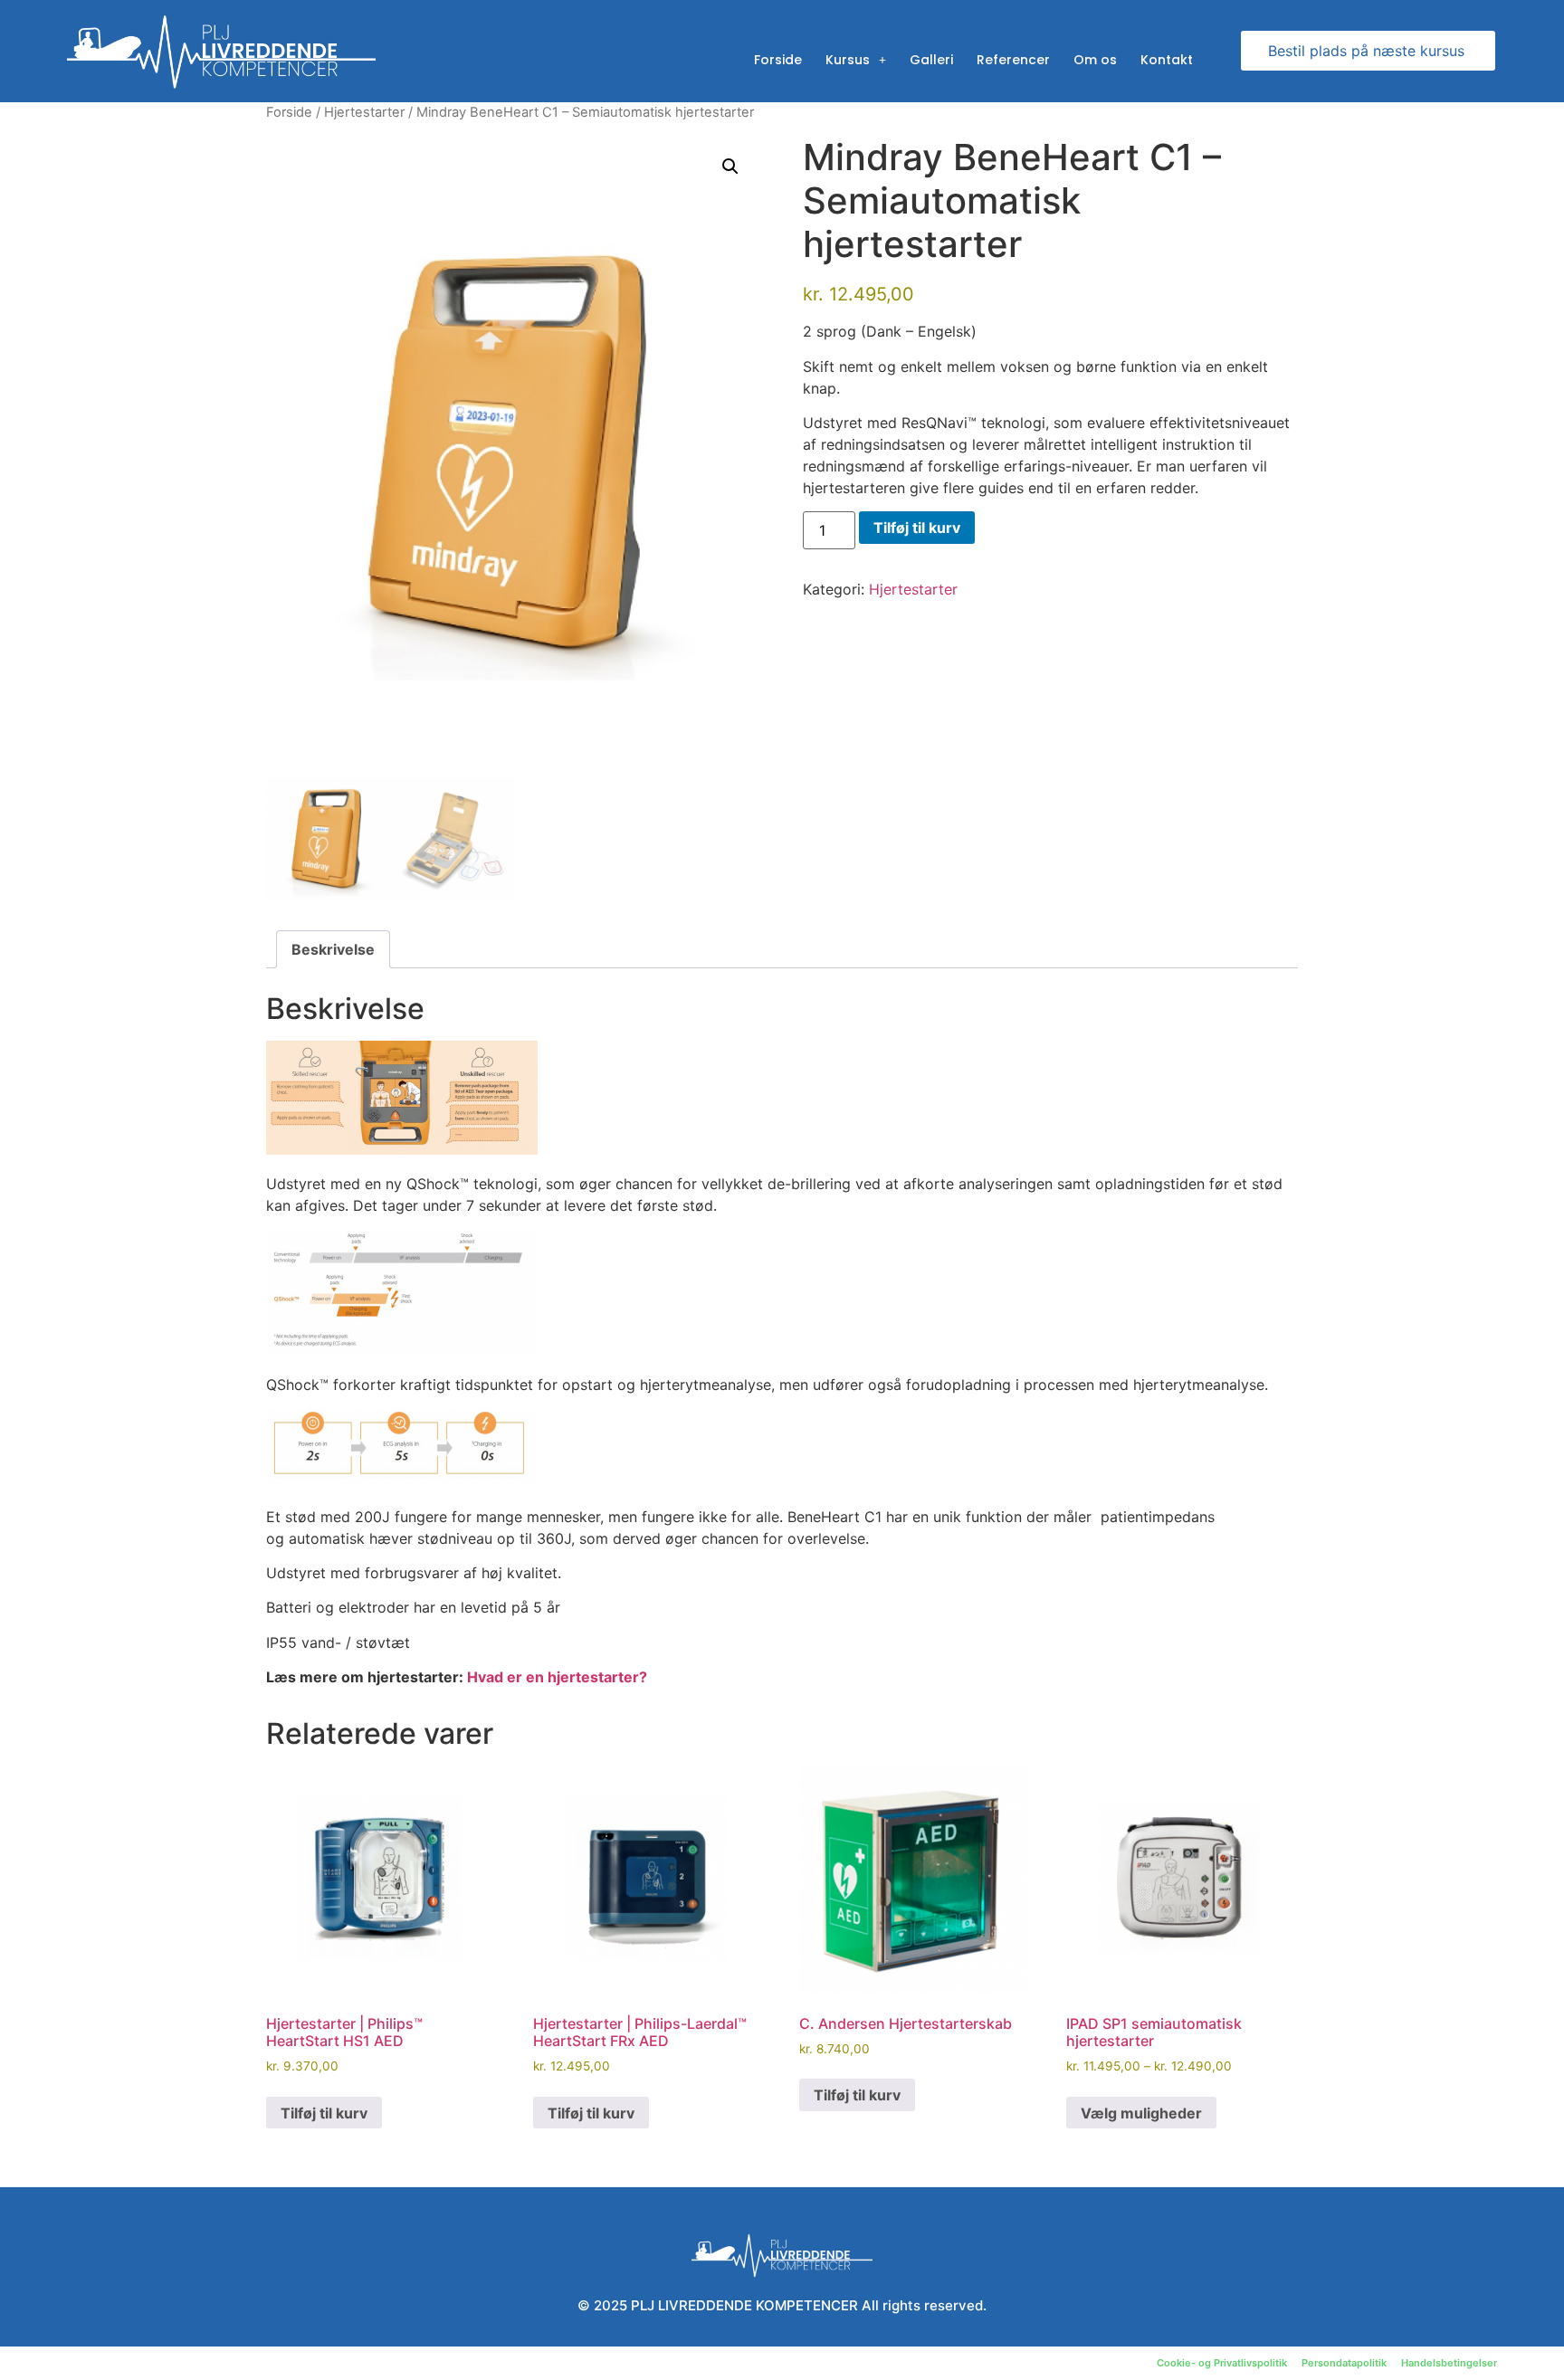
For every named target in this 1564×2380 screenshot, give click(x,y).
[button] (730, 167)
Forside (778, 60)
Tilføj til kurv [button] (324, 2113)
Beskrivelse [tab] (333, 949)
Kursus (848, 60)
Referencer (1013, 60)
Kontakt (1167, 60)
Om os (1095, 60)
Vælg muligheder (1141, 2113)
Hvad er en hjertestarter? (557, 1677)
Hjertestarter (364, 112)
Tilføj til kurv (917, 528)
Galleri (931, 60)
